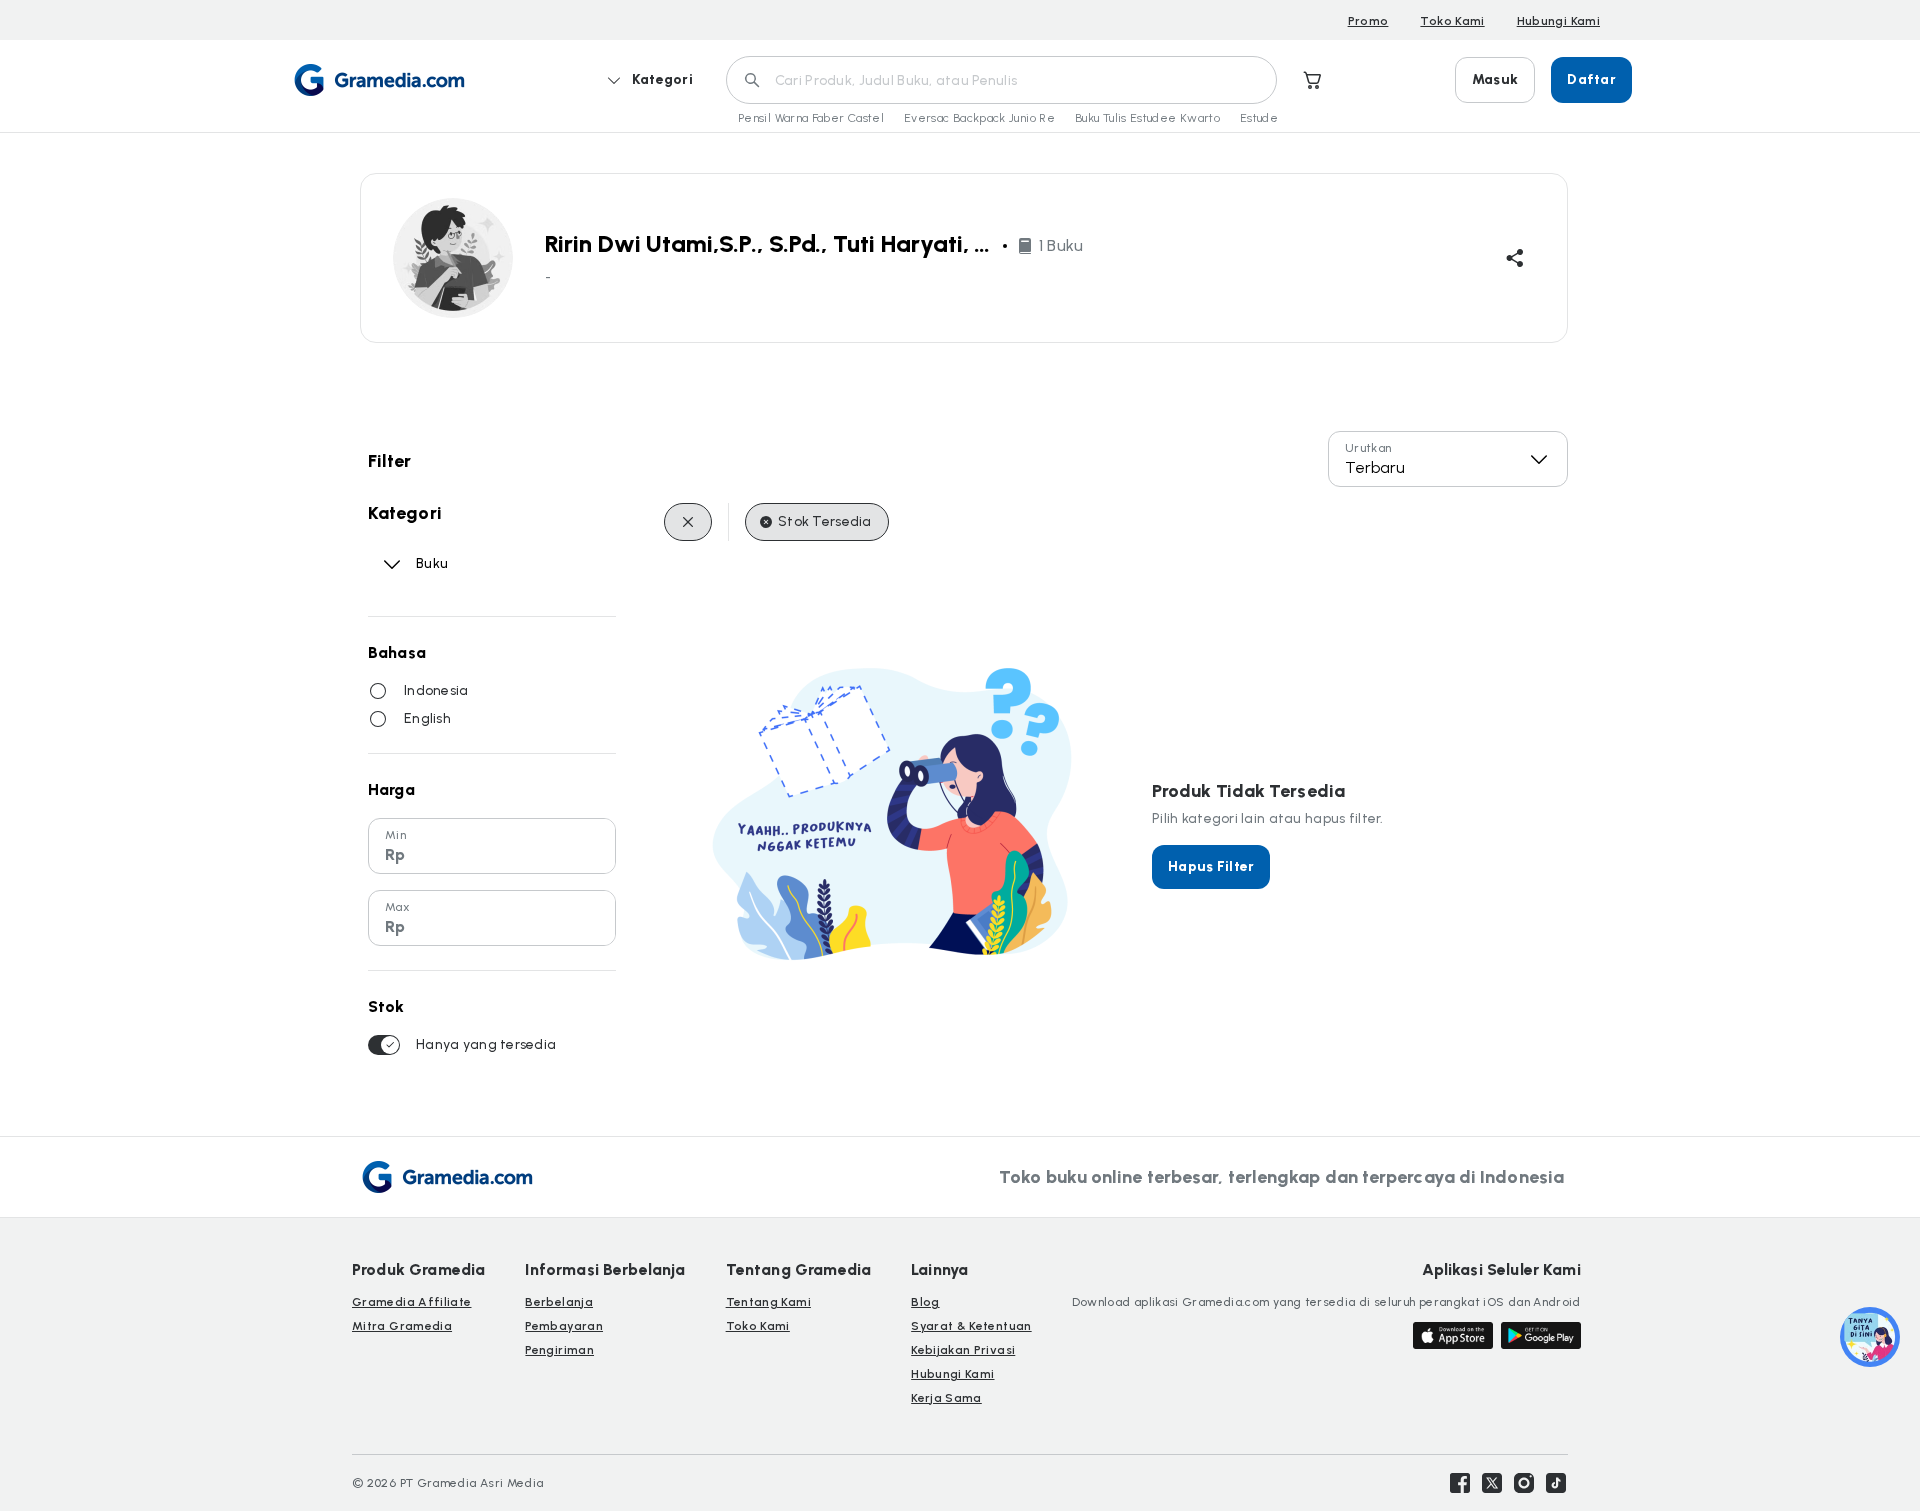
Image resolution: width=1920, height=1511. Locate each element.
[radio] (378, 691)
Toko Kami (1452, 21)
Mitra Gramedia (402, 1326)
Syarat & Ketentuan (971, 1326)
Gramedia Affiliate (411, 1302)
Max (397, 907)
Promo (1368, 21)
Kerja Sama (946, 1398)
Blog (925, 1302)
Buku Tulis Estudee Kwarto (1147, 118)
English (427, 718)
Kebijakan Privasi (963, 1350)
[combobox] (1448, 459)
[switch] (384, 1045)
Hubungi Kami (1558, 21)
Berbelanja (559, 1302)
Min (395, 835)
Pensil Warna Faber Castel (811, 118)
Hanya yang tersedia (486, 1044)
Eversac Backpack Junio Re (979, 118)
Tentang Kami (768, 1302)
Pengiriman (559, 1350)
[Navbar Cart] (1313, 80)
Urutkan (1368, 448)
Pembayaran (564, 1326)
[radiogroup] (492, 705)
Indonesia (436, 690)
